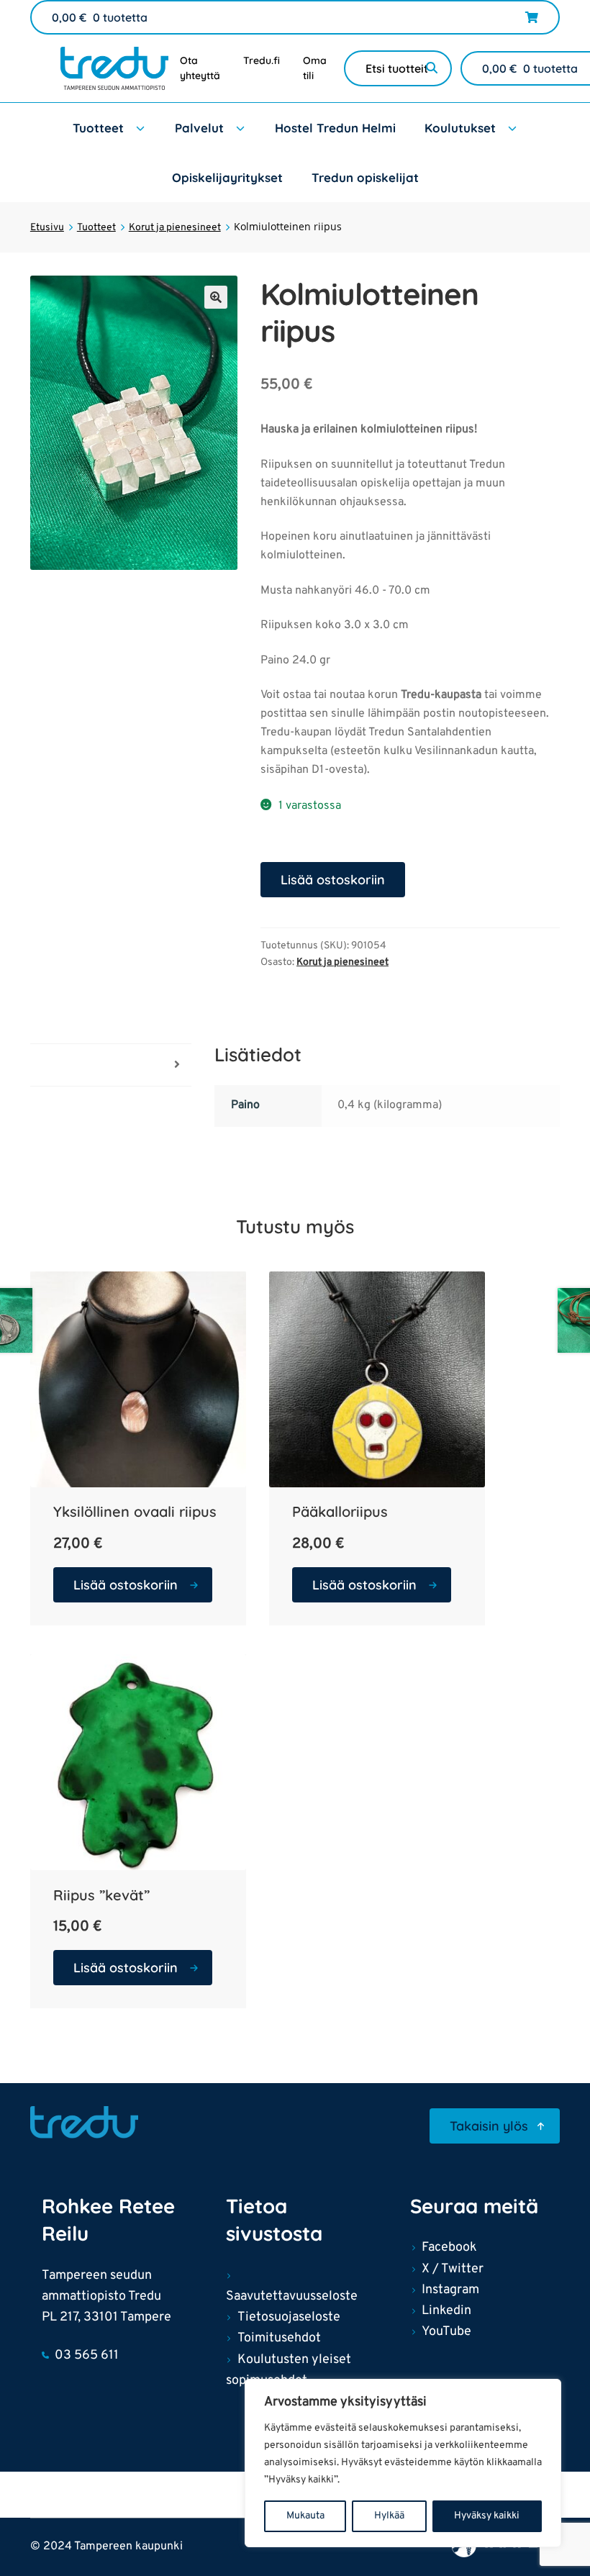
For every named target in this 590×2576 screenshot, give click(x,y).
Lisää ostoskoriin (333, 880)
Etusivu (47, 228)
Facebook (449, 2248)
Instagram (450, 2290)
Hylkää (389, 2516)
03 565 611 (87, 2355)
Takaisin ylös (489, 2126)
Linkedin (446, 2311)
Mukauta (305, 2516)
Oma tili (315, 68)
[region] (403, 2463)
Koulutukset (460, 128)
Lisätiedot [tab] (56, 1064)
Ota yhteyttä (200, 68)
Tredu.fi (262, 60)
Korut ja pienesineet (175, 228)
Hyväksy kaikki (487, 2516)
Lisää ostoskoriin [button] (126, 1585)
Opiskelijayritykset (227, 177)
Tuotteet (98, 128)
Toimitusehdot (279, 2338)
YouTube (446, 2332)
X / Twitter (453, 2269)
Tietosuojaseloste (289, 2317)
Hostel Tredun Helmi (335, 128)
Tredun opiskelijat (365, 177)
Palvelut (199, 128)
